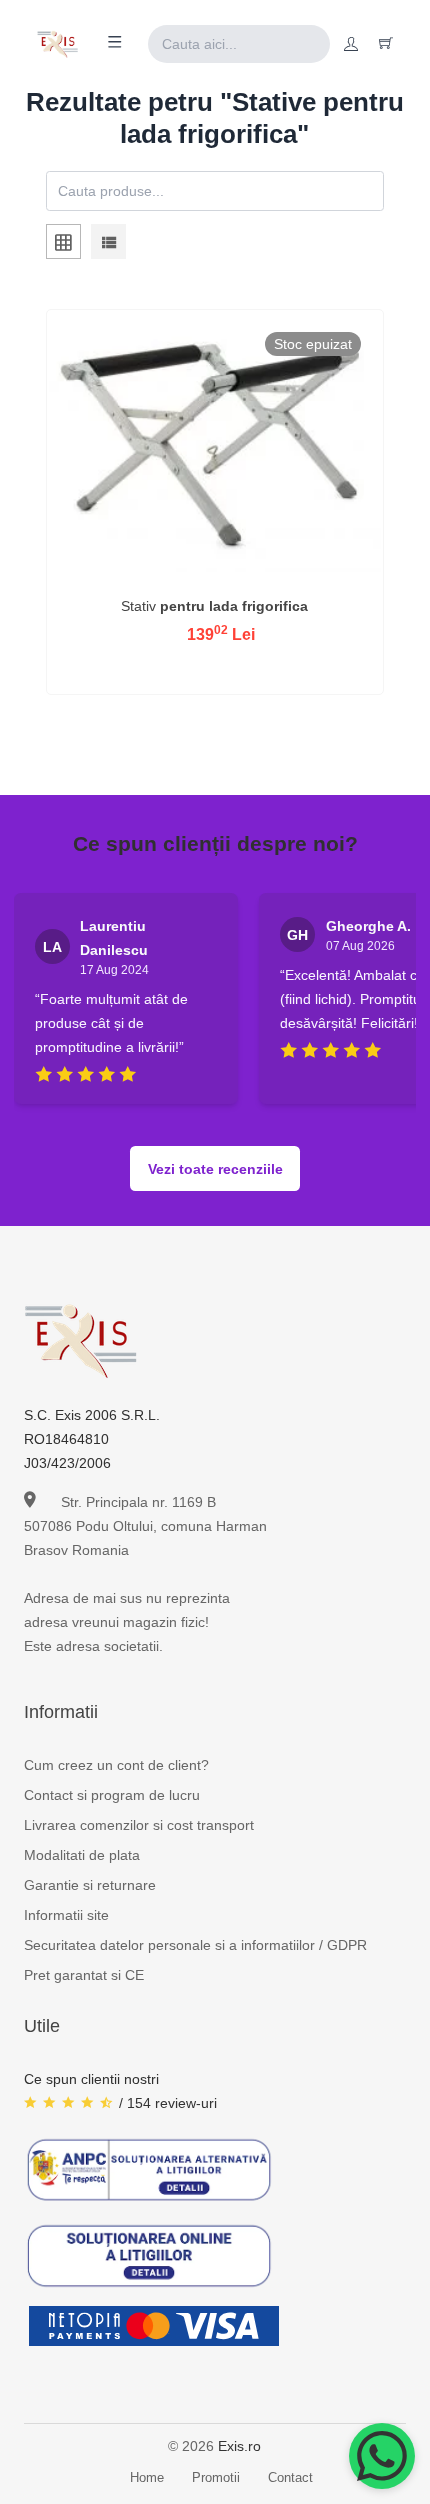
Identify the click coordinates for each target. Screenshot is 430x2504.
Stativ (214, 606)
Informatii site (66, 1915)
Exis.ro (239, 2446)
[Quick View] (163, 583)
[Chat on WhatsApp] (382, 2456)
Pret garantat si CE (84, 1975)
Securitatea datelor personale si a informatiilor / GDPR (195, 1945)
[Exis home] (57, 44)
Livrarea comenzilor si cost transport (139, 1825)
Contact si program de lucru (112, 1795)
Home (147, 2477)
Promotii (216, 2477)
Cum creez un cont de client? (116, 1765)
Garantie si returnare (90, 1885)
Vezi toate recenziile (215, 1169)
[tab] (63, 245)
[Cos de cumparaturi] (386, 44)
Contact (290, 2477)
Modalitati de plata (82, 1855)
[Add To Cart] (215, 583)
